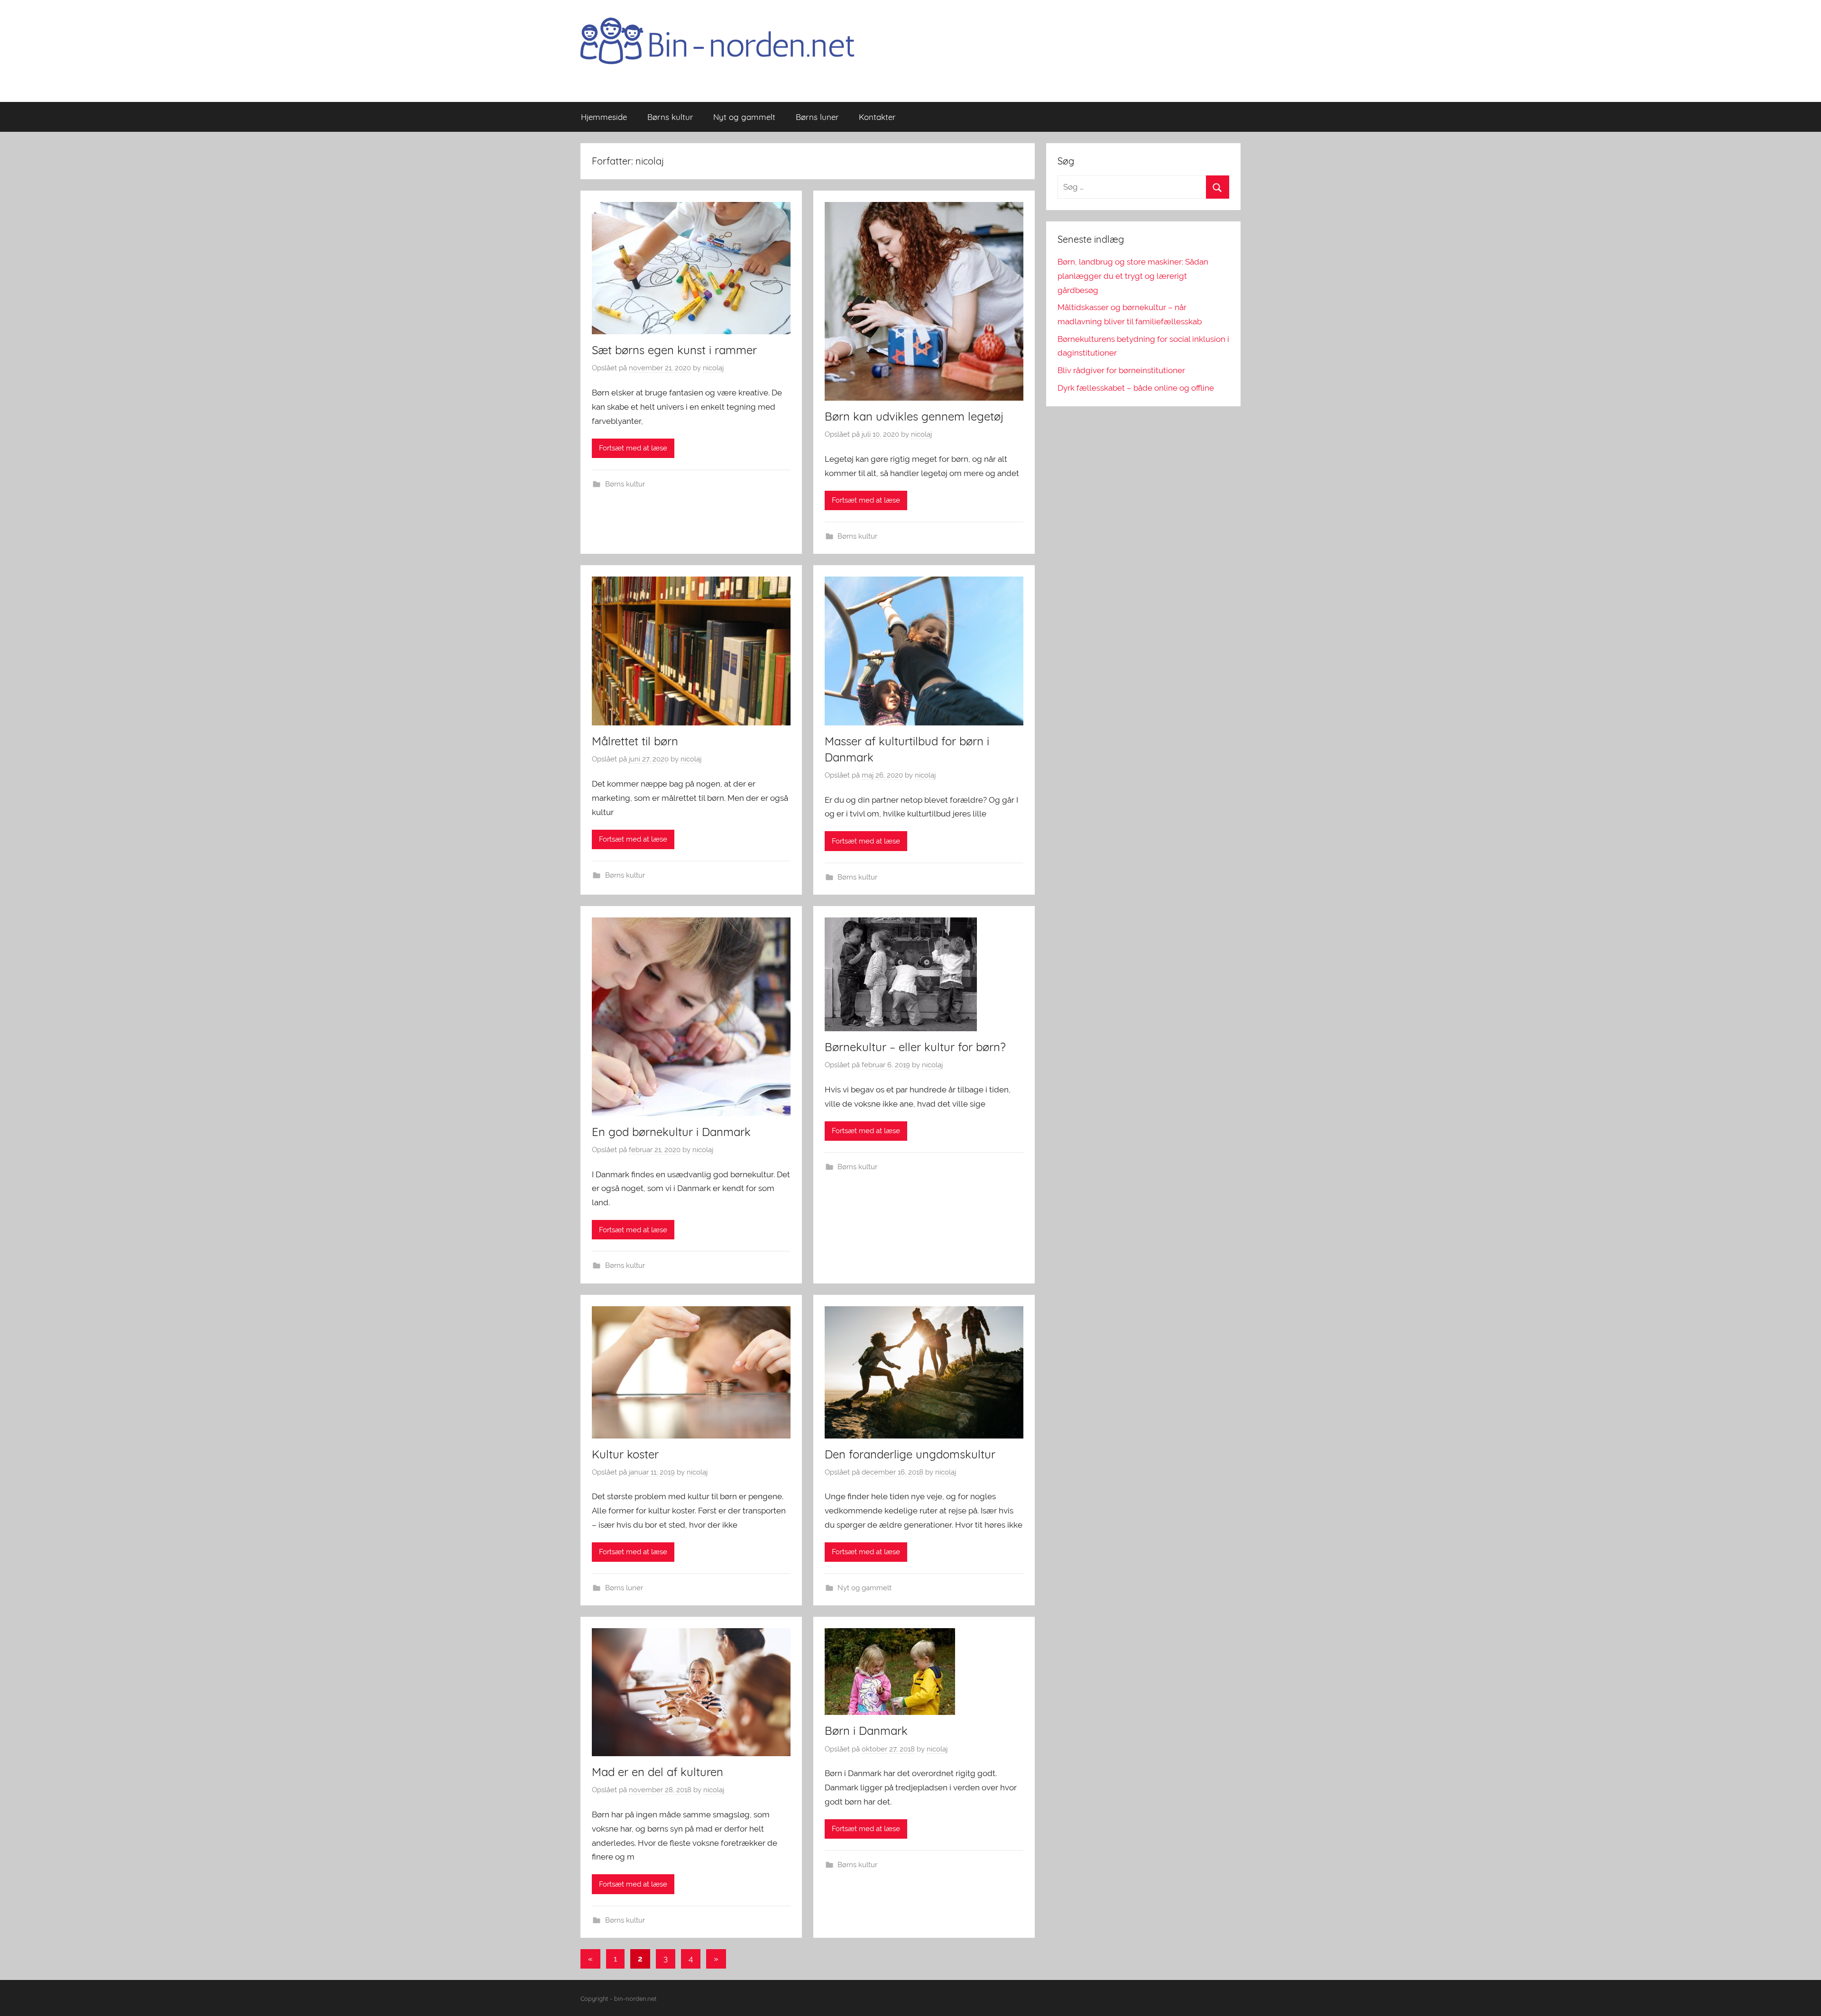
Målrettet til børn (635, 741)
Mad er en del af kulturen (658, 1772)
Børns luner (817, 117)
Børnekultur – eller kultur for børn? (915, 1047)
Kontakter (877, 117)
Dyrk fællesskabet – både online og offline (1136, 388)
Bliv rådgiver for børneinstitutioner (1121, 370)
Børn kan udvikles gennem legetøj (914, 416)
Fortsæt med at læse (633, 448)
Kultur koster (625, 1454)
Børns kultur (670, 117)
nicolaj (713, 368)
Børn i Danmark (866, 1731)
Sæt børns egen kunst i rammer (674, 350)
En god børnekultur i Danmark (671, 1132)
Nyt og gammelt (744, 117)
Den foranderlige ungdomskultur (910, 1454)
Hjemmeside (604, 117)
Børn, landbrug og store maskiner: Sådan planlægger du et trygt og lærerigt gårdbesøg (1133, 276)
